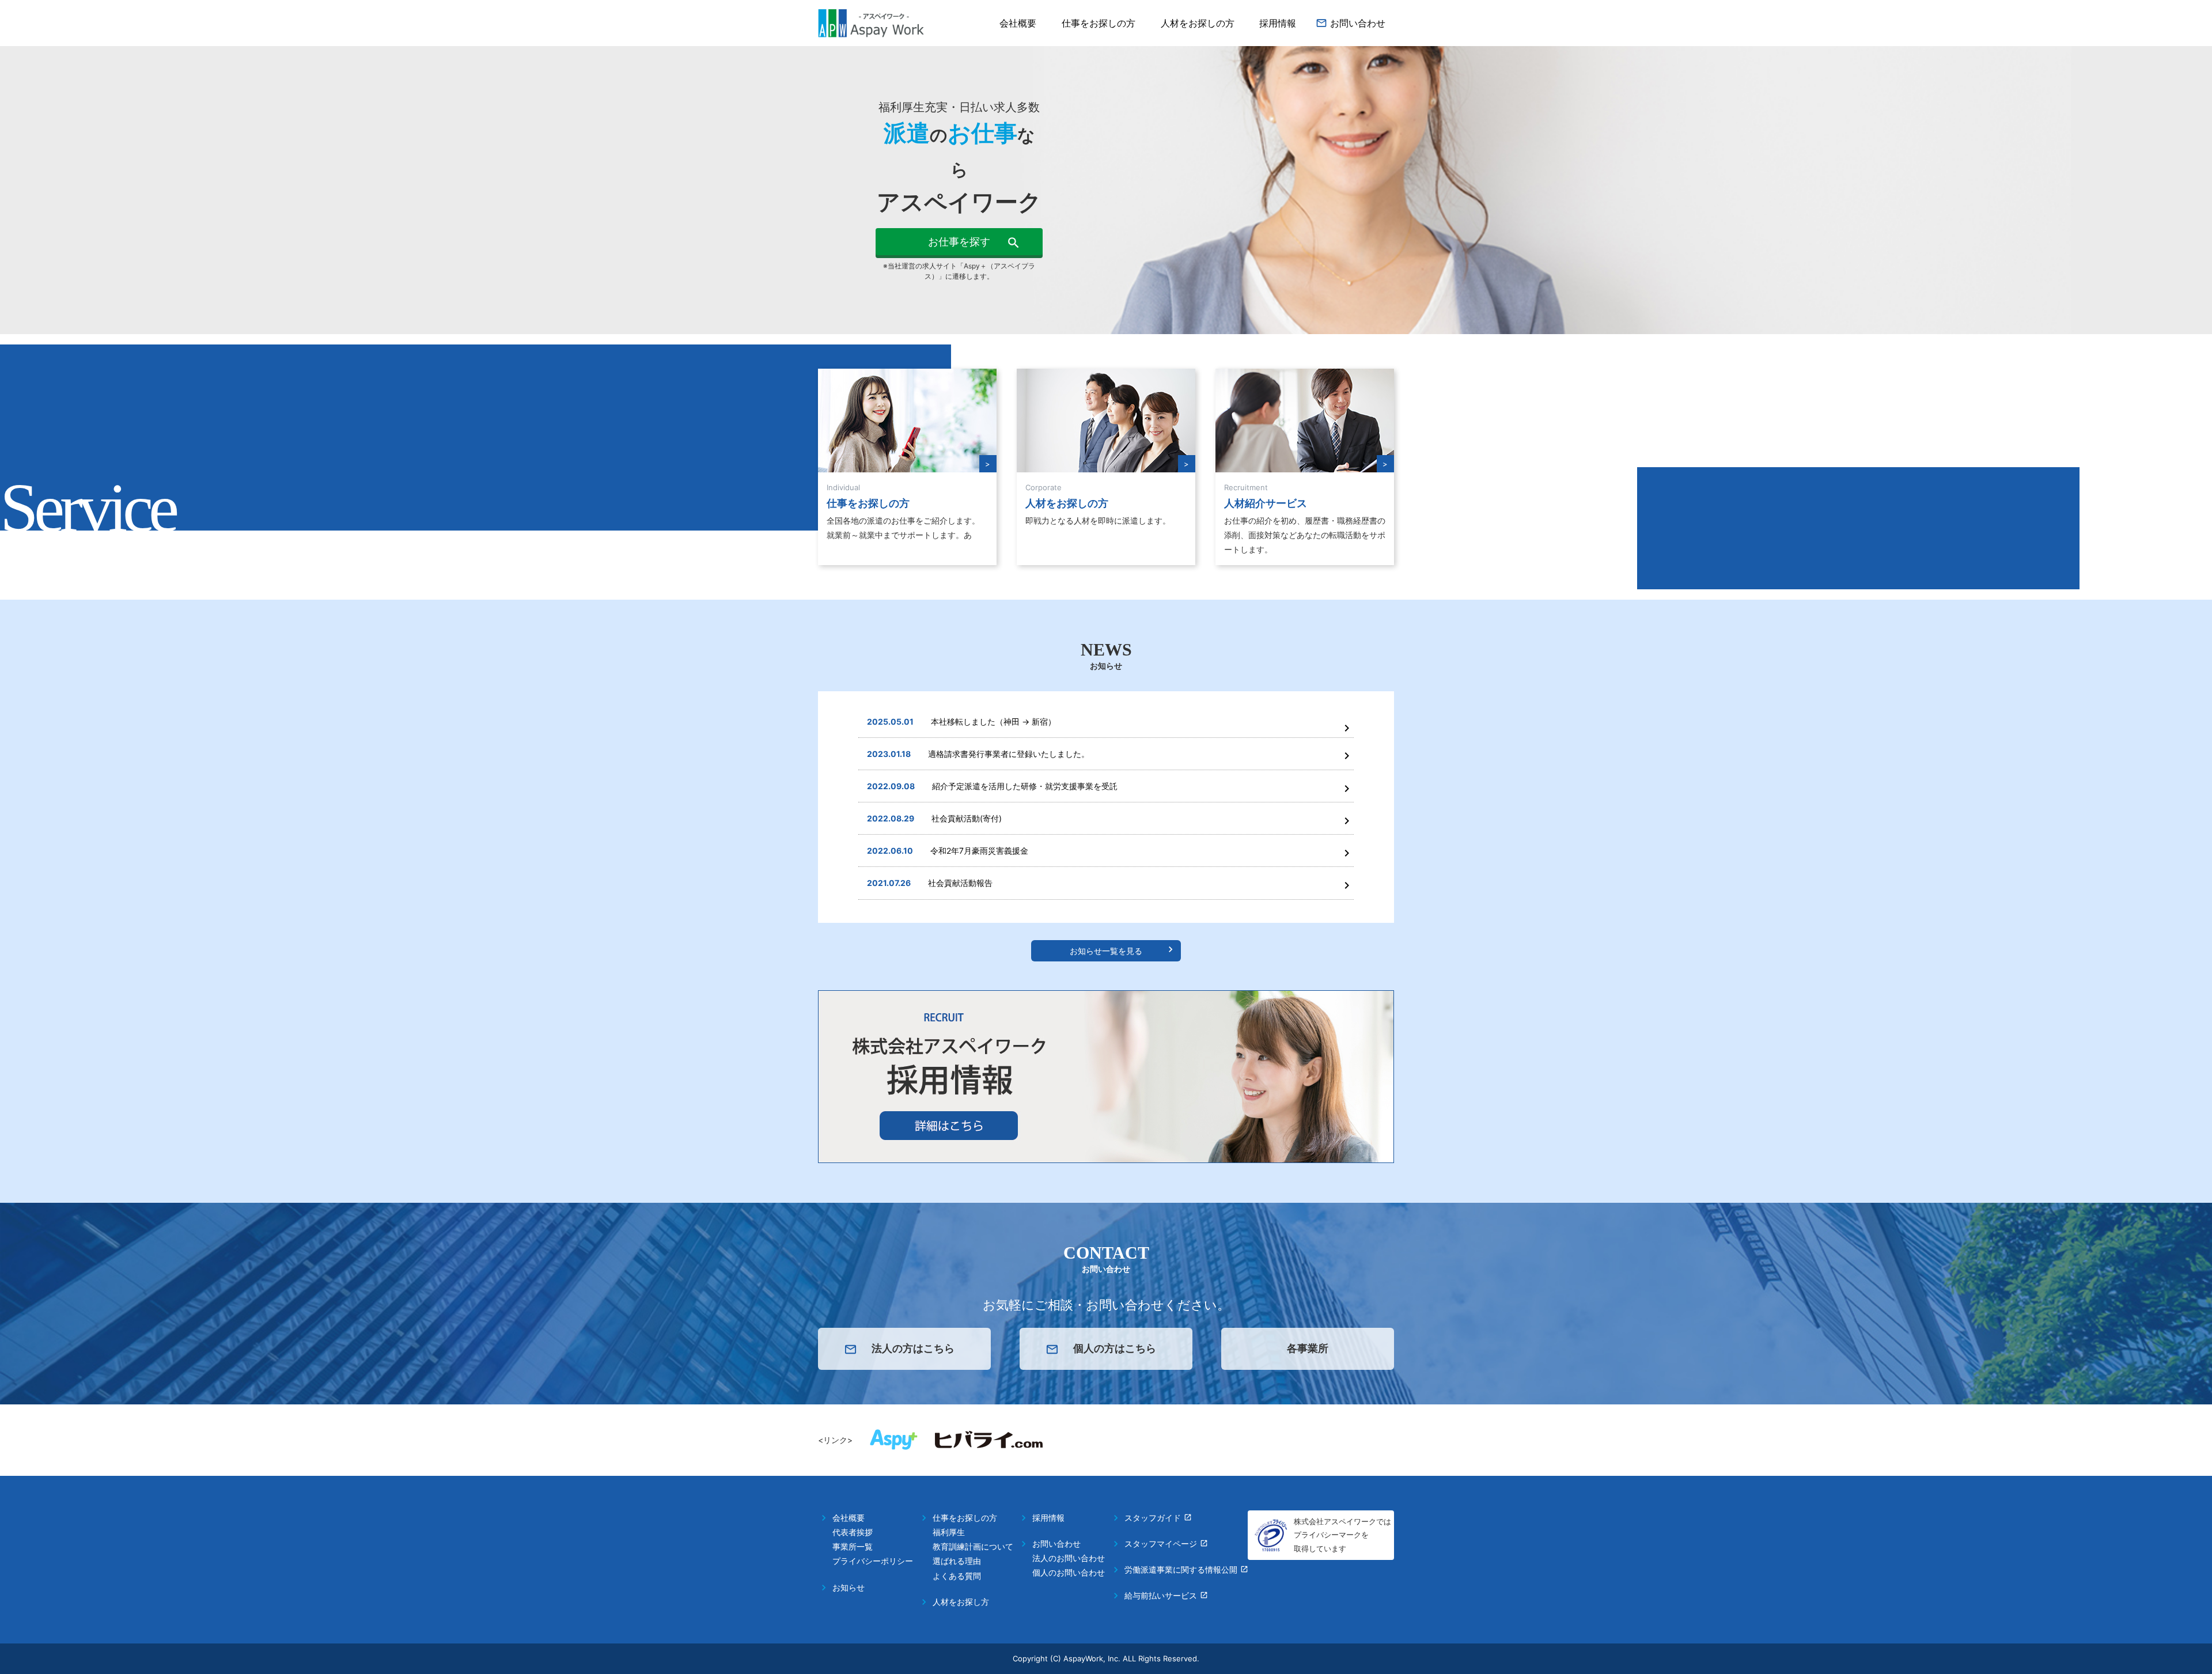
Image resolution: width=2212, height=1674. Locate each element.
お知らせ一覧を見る (1106, 951)
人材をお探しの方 (1198, 23)
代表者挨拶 (853, 1532)
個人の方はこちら (1115, 1348)
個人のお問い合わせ (1069, 1572)
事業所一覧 (853, 1546)
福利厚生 (949, 1532)
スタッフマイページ (1161, 1544)
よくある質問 (957, 1576)
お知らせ (849, 1587)
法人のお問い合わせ (1069, 1558)
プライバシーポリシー (873, 1561)
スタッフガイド (1153, 1518)
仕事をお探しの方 (1099, 23)
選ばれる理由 (957, 1561)
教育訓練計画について (973, 1546)
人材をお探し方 (961, 1602)
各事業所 (1308, 1348)
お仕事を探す (959, 242)
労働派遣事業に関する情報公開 (1181, 1569)
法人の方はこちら (913, 1348)
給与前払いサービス (1161, 1595)
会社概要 (1018, 23)
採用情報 (1278, 23)
